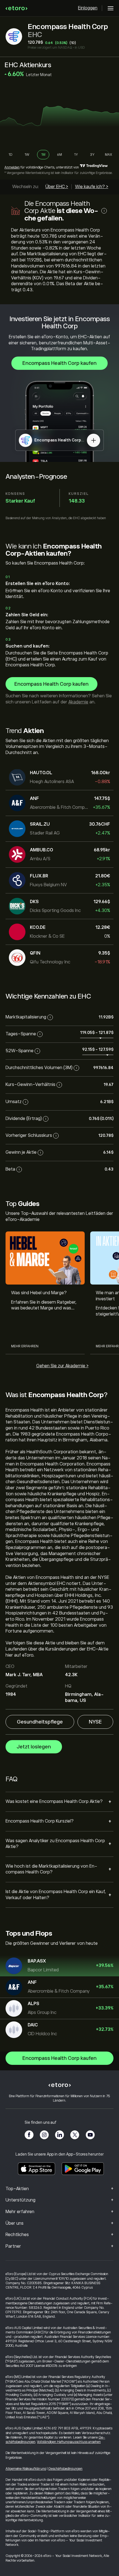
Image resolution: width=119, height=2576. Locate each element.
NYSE (95, 1722)
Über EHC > (57, 187)
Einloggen (88, 8)
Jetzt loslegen (34, 1747)
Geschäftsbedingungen (65, 2469)
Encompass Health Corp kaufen (59, 363)
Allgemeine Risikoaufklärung (26, 2469)
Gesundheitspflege (40, 1722)
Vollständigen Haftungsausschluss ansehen (69, 2442)
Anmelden (12, 167)
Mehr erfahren (25, 1346)
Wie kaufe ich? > (92, 187)
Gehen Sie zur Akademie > (62, 1366)
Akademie (78, 702)
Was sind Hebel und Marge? (39, 1293)
